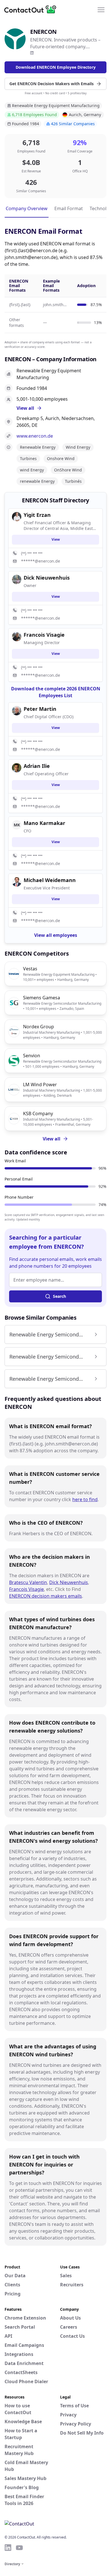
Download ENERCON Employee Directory (56, 67)
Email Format (69, 208)
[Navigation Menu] (101, 9)
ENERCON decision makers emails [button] (46, 1596)
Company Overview (27, 208)
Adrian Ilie (37, 766)
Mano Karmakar (44, 823)
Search (59, 1296)
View (56, 539)
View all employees (56, 935)
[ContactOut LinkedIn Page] (8, 2548)
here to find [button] (85, 1499)
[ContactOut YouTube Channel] (19, 2548)
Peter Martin (40, 709)
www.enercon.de (35, 436)
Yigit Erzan (37, 515)
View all (52, 1139)
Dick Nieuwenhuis (69, 1582)
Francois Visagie (26, 1589)
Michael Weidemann (50, 880)
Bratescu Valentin (28, 1582)
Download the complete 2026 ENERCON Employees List (56, 692)
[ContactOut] (32, 9)
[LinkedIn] (32, 53)
